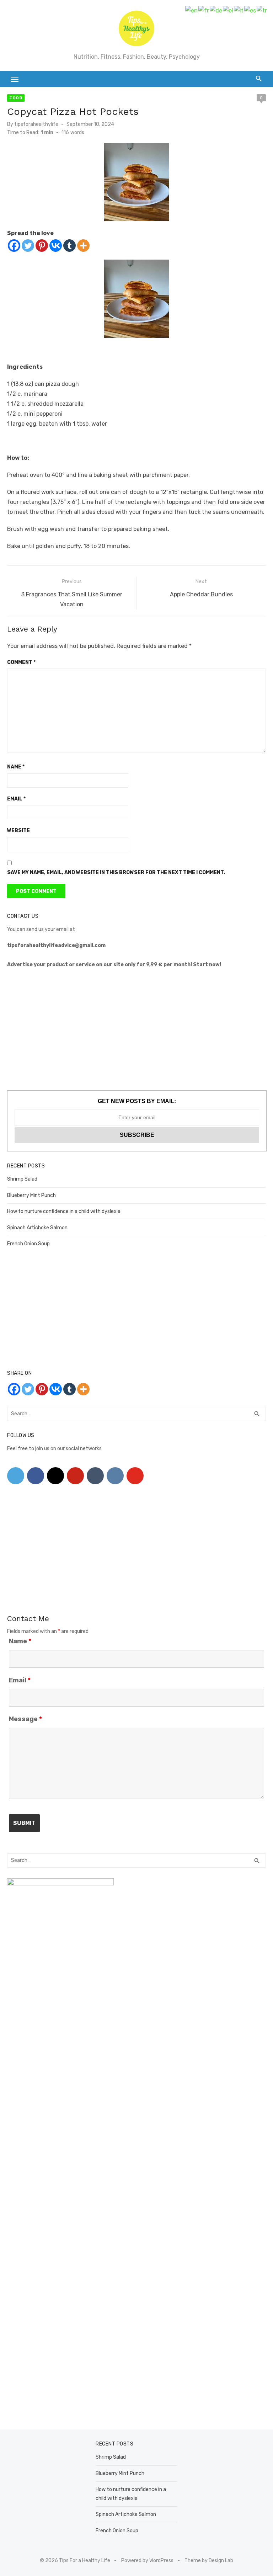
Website (18, 831)
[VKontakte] (115, 1476)
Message (25, 1719)
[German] (216, 10)
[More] (83, 246)
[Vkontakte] (56, 246)
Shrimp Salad (22, 1179)
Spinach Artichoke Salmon (37, 1228)
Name (16, 767)
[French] (204, 10)
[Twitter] (28, 246)
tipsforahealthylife (36, 124)
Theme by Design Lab (209, 2561)
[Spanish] (250, 10)
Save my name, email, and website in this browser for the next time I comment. (116, 872)
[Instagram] (55, 1476)
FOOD (16, 98)
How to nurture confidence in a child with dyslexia (64, 1211)
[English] (192, 10)
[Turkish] (262, 10)
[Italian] (239, 10)
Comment (21, 662)
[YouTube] (135, 1476)
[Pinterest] (42, 246)
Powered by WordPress (147, 2561)
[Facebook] (14, 246)
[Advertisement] (136, 1030)
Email (16, 799)
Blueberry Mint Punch (31, 1195)
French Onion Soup (28, 1244)
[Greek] (228, 10)
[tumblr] (95, 1476)
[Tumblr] (69, 246)
